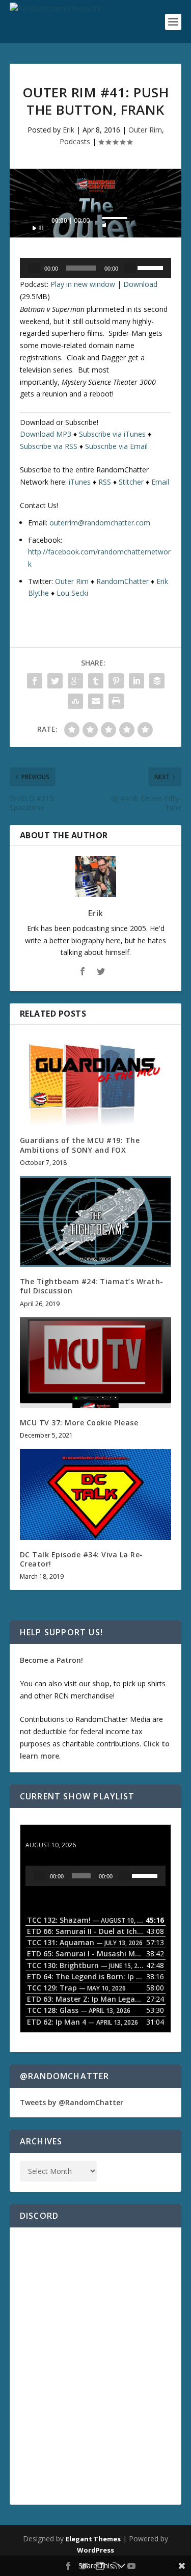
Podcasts (75, 141)
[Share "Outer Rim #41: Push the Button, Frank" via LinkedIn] (137, 681)
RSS (105, 482)
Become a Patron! (51, 1660)
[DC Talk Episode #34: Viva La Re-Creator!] (96, 1494)
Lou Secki (72, 593)
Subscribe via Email (116, 446)
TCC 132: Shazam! (57, 1835)
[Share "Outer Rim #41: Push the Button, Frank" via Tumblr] (96, 681)
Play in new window (83, 284)
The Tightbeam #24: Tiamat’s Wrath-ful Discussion (92, 1286)
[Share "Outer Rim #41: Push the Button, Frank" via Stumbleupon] (75, 701)
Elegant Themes (93, 2539)
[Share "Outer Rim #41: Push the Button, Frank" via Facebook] (35, 681)
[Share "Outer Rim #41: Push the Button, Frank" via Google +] (75, 681)
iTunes (80, 482)
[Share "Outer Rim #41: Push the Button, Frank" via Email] (96, 701)
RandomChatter (122, 581)
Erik (69, 130)
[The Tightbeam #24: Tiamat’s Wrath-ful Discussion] (96, 1222)
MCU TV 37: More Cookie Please (79, 1423)
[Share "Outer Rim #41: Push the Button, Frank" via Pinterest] (116, 681)
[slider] (115, 218)
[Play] (38, 225)
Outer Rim (145, 130)
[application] (96, 223)
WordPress (95, 2550)
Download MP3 (46, 434)
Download (140, 284)
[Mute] (104, 222)
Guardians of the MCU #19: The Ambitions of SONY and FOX (80, 1145)
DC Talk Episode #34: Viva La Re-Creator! (81, 1559)
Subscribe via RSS (49, 446)
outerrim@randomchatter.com (100, 523)
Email (160, 482)
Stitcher (131, 482)
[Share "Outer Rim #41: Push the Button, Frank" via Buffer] (157, 681)
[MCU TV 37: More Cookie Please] (96, 1363)
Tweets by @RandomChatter (72, 2102)
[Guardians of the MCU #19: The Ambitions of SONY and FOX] (96, 1081)
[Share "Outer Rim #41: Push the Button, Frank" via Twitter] (55, 681)
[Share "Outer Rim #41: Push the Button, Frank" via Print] (116, 701)
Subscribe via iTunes (112, 434)
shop (101, 1683)
